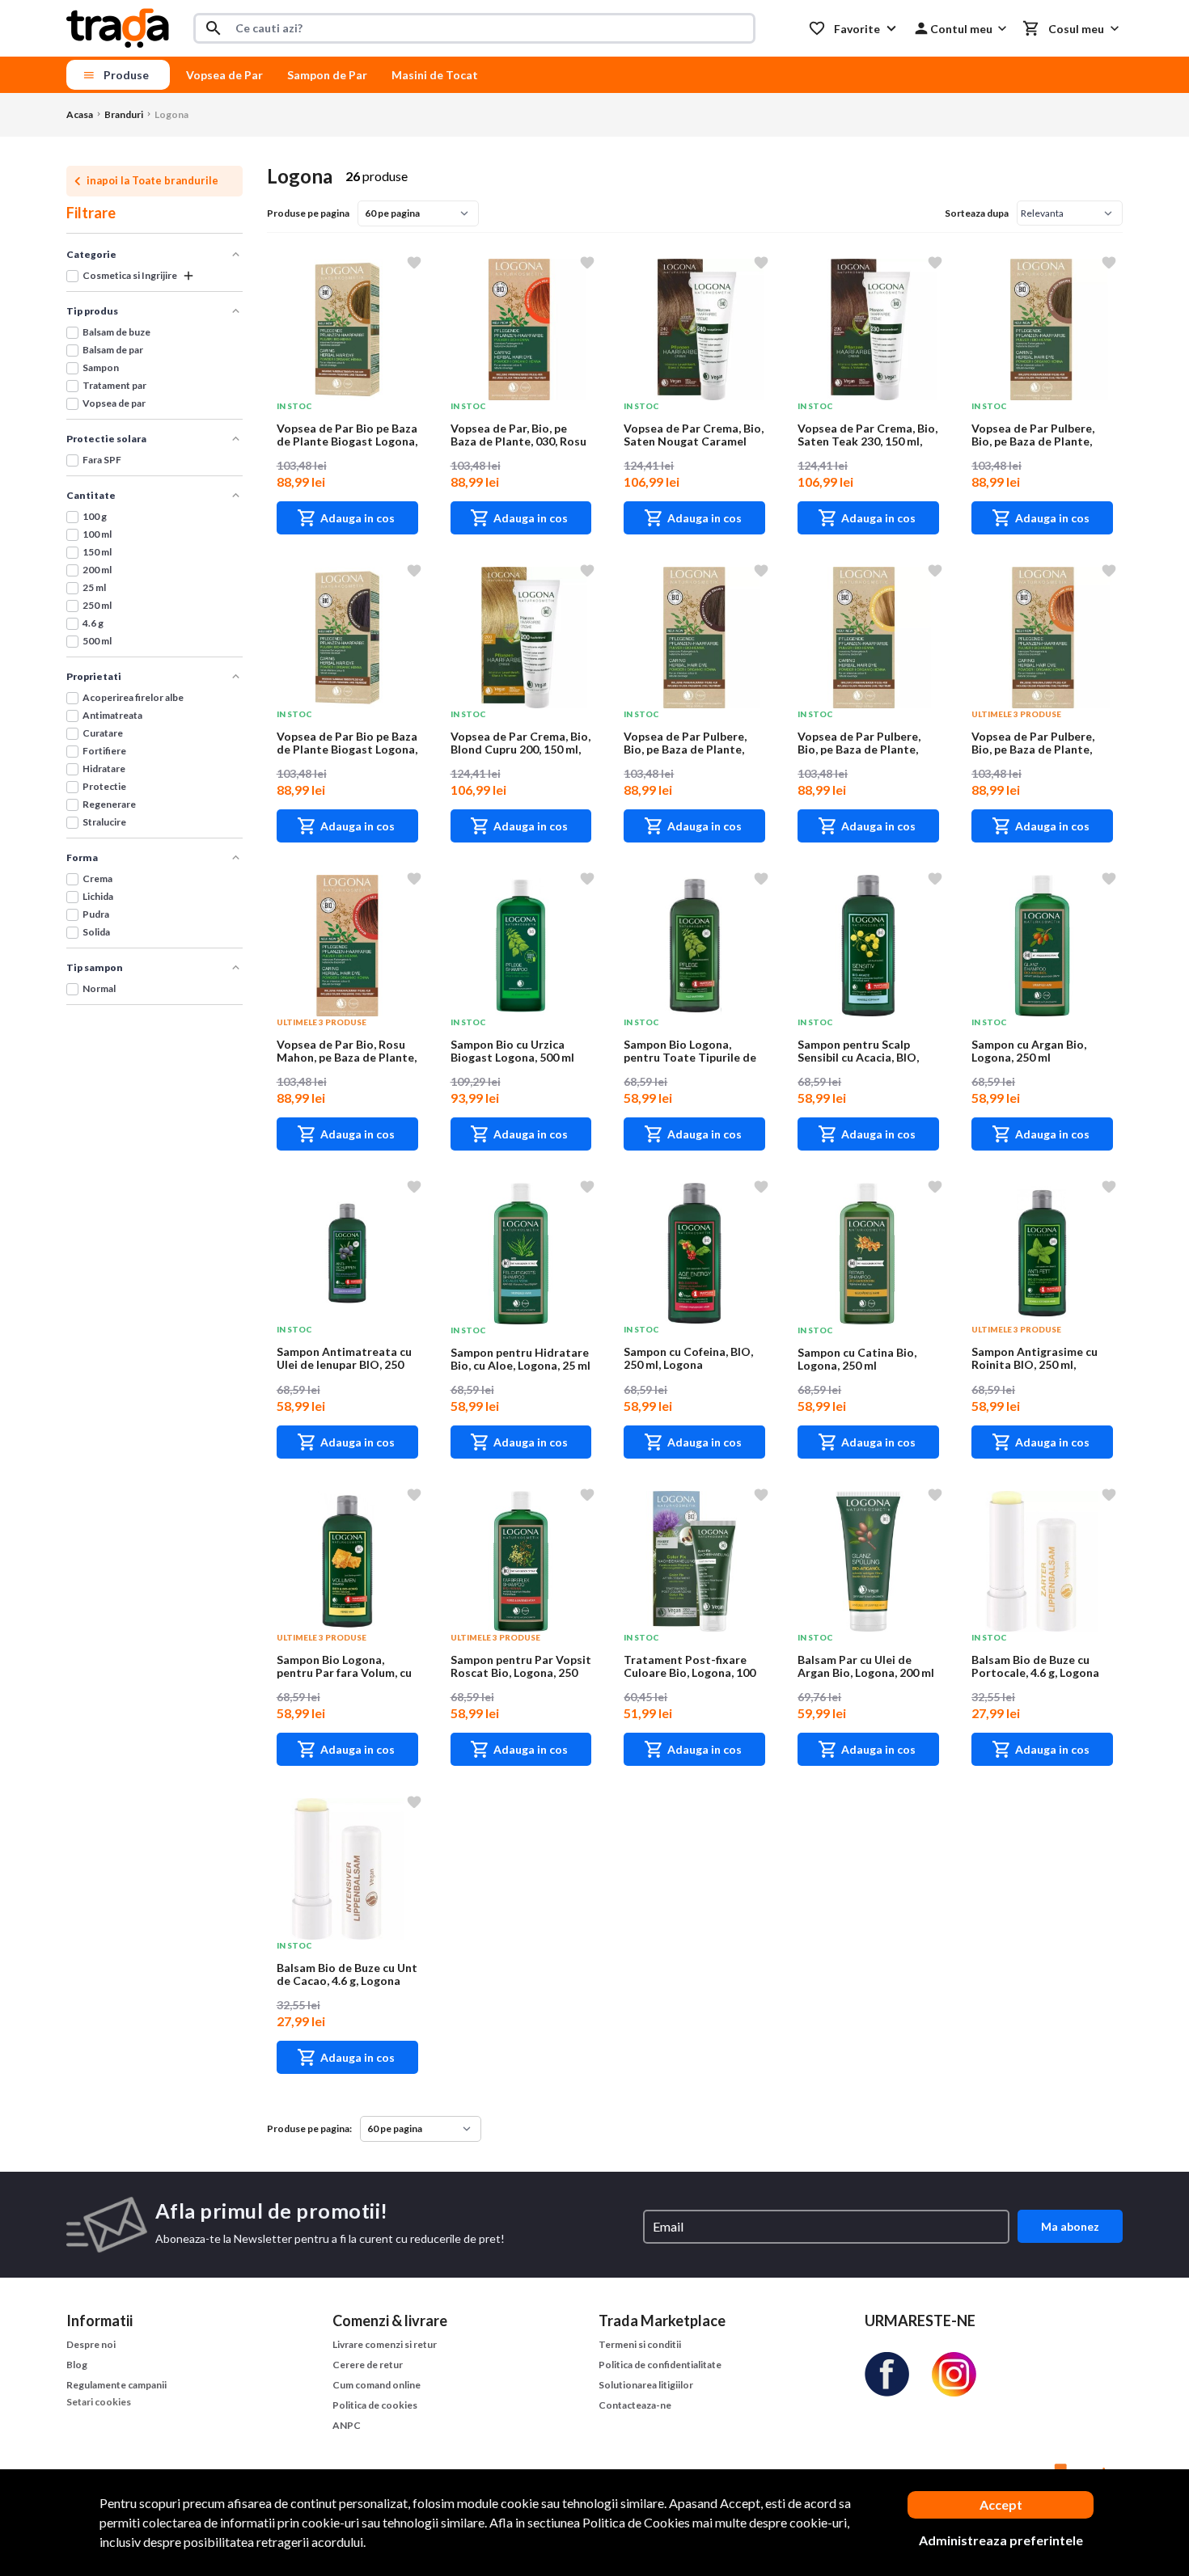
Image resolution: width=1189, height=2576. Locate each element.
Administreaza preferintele (1001, 2540)
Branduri (124, 114)
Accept (1001, 2504)
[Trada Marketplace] (118, 26)
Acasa (80, 114)
